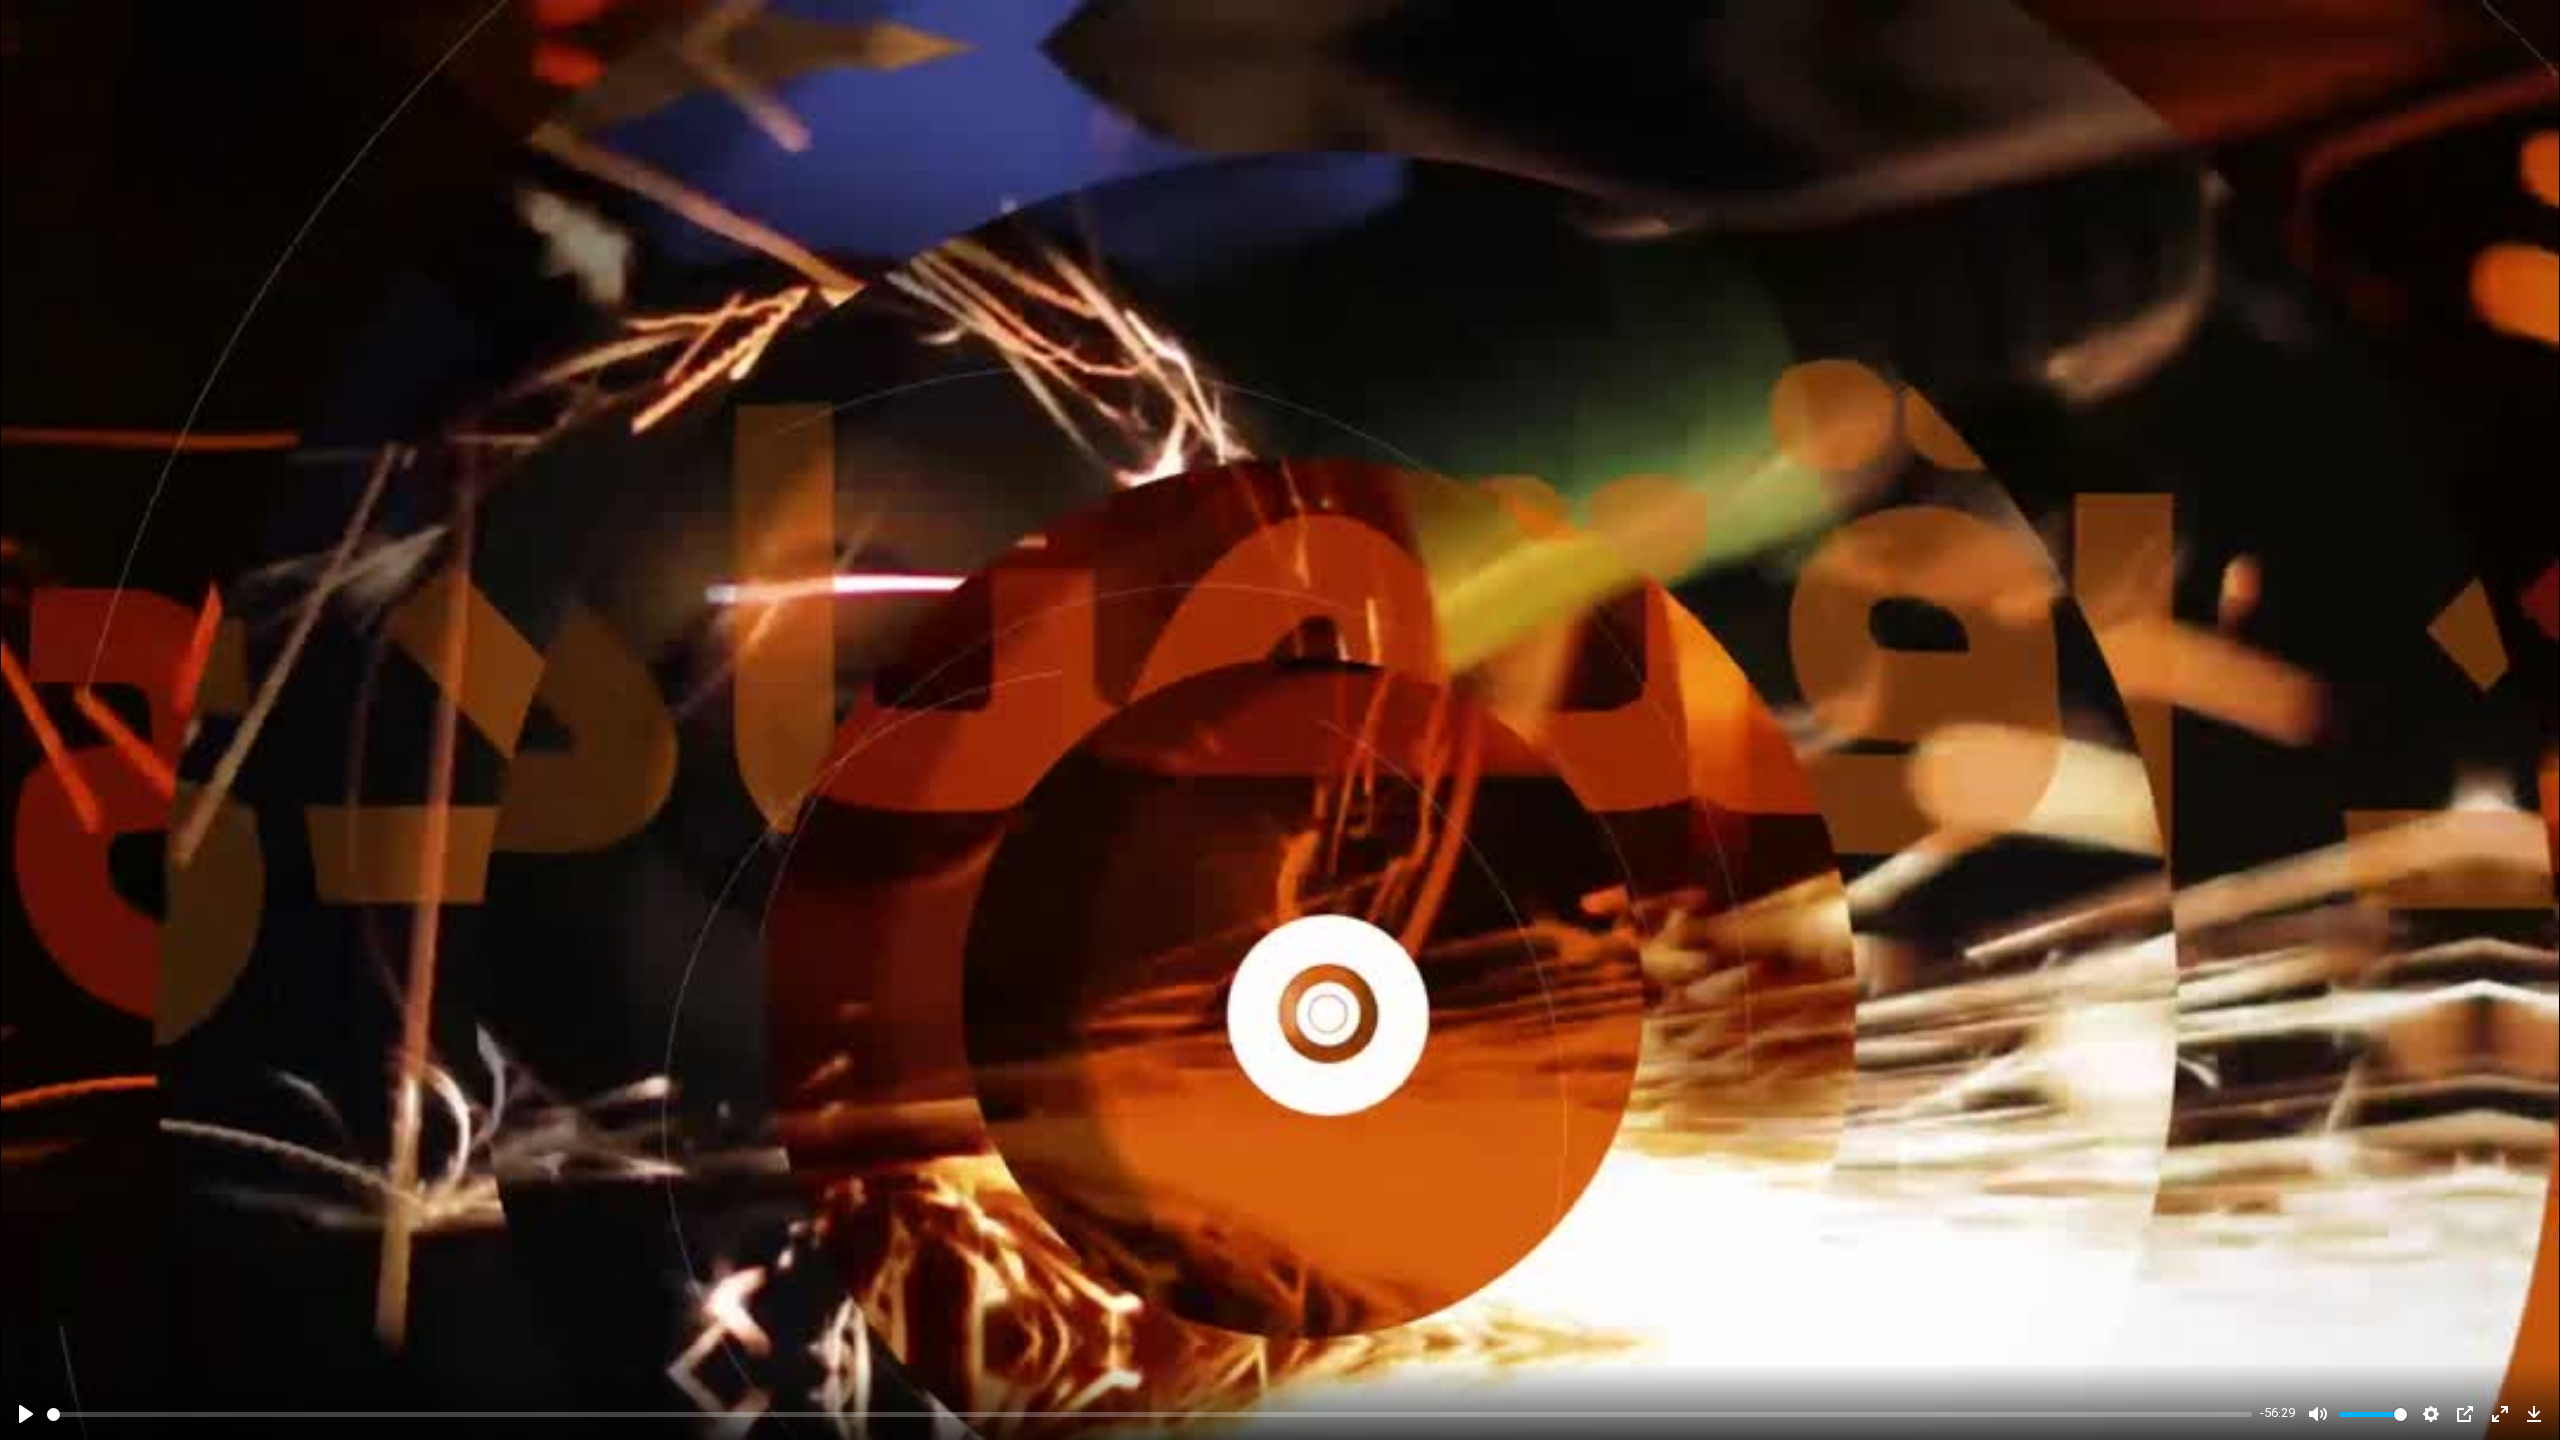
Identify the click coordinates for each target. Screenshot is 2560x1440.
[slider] (1149, 1414)
